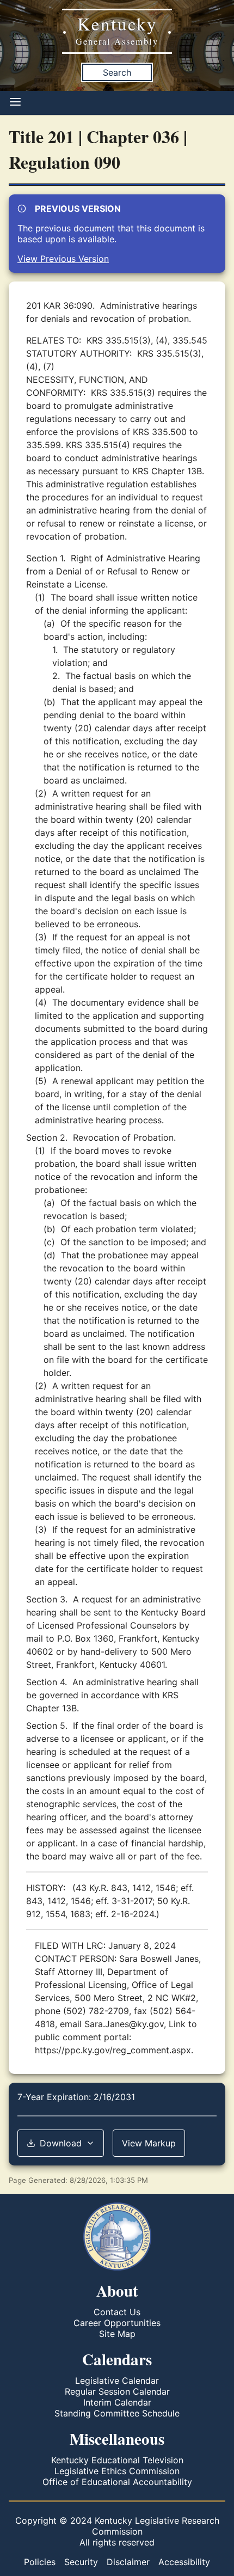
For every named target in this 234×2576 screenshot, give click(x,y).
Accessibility (184, 2562)
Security (81, 2562)
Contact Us (117, 2312)
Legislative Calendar (117, 2381)
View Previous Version (63, 259)
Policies (40, 2562)
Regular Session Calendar (117, 2391)
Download (61, 2143)
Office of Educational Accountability (117, 2482)
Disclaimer (128, 2562)
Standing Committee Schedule (117, 2413)
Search (117, 72)
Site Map (117, 2334)
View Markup (149, 2143)
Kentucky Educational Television (117, 2460)
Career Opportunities (117, 2323)
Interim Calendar (117, 2402)
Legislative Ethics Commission (117, 2471)
